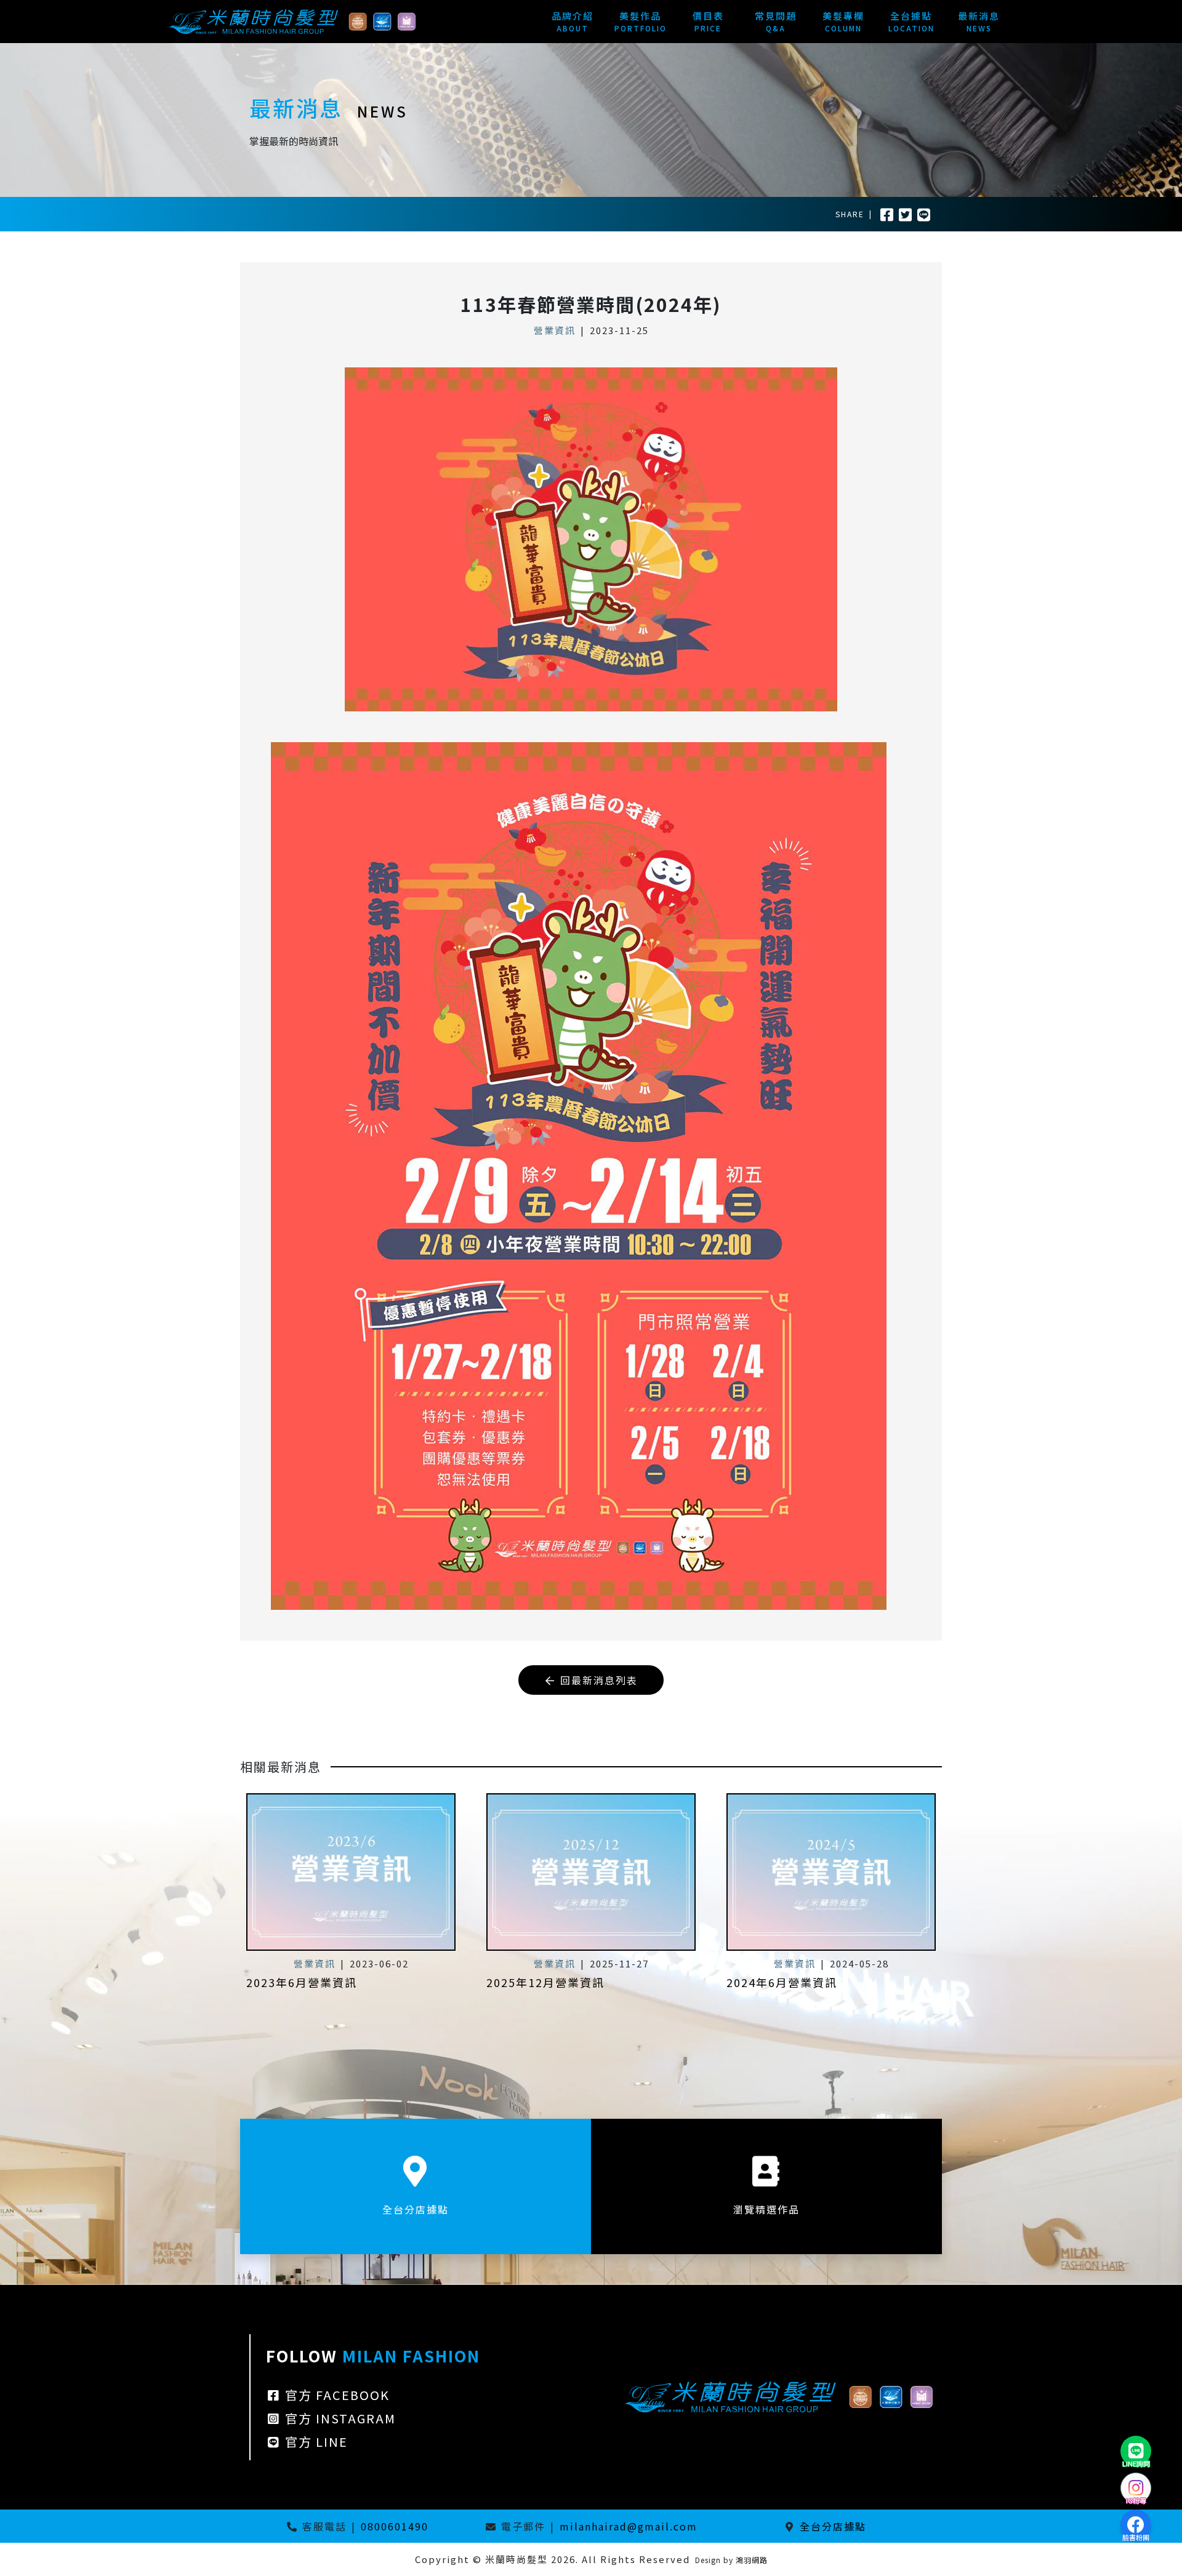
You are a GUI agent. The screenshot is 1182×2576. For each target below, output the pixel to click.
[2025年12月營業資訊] (591, 1872)
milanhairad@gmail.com (629, 2526)
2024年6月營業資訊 (782, 1982)
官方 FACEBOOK (336, 2395)
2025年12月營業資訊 (545, 1982)
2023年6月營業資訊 (302, 1982)
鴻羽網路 (752, 2560)
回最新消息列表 (597, 1680)
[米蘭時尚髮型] (292, 20)
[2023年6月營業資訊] (351, 1872)
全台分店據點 (833, 2526)
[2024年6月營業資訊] (831, 1872)
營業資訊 (555, 330)
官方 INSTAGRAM (339, 2418)
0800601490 (395, 2526)
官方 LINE (315, 2442)
